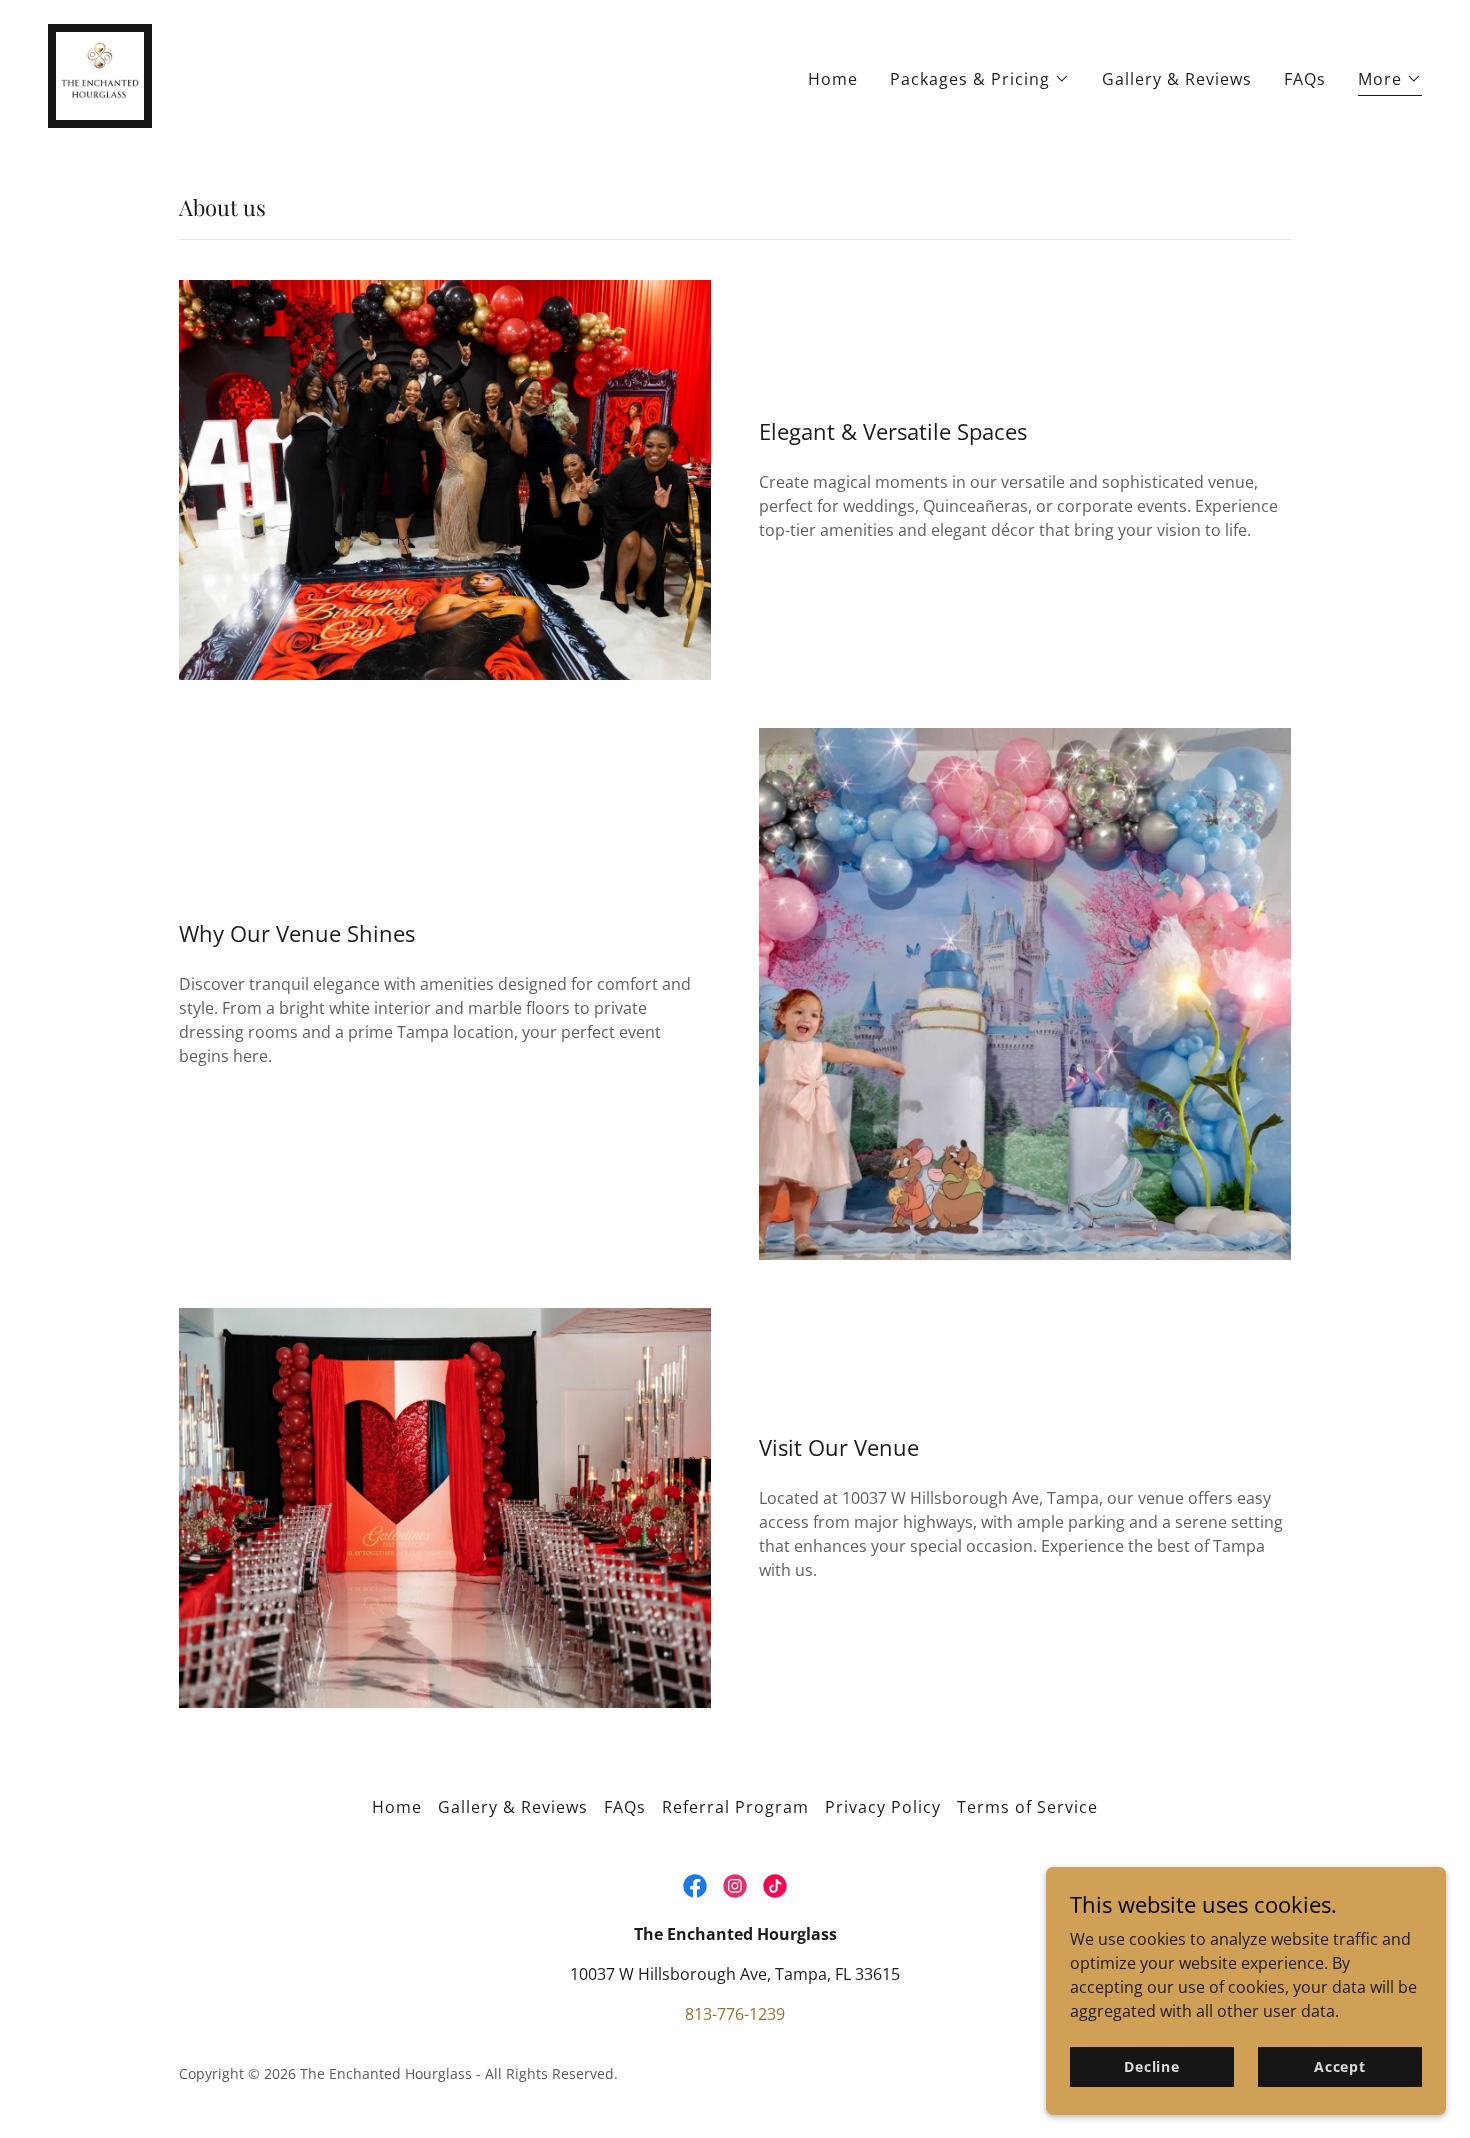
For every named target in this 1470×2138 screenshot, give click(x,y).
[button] (980, 79)
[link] (100, 74)
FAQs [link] (1305, 79)
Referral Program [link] (735, 1807)
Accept (1340, 2066)
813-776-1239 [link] (735, 2014)
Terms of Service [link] (1027, 1807)
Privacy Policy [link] (883, 1807)
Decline (1152, 2066)
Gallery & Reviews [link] (1177, 79)
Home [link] (833, 79)
